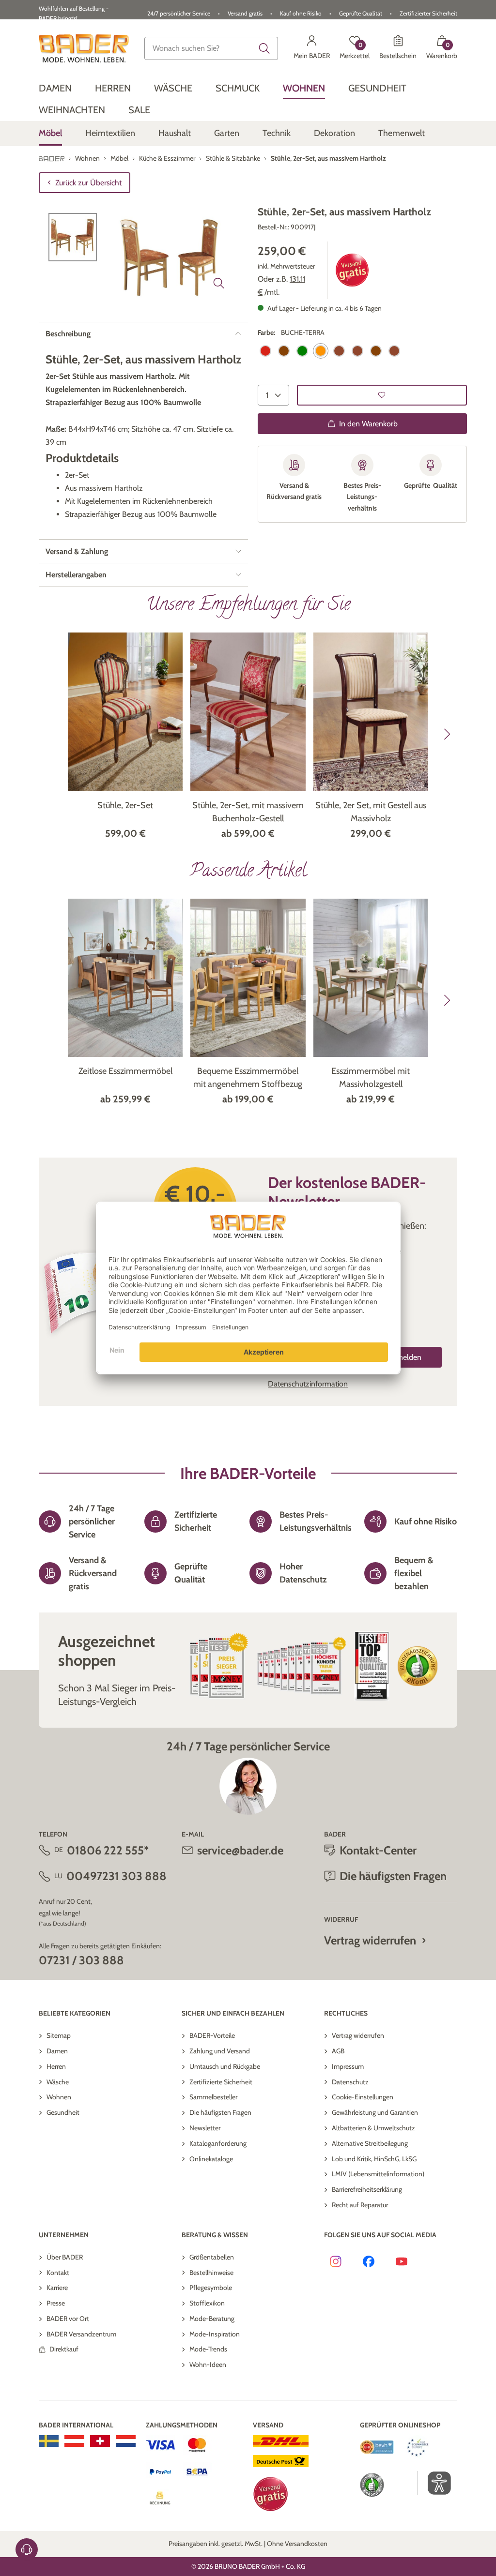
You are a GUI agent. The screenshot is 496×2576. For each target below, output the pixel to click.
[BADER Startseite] (84, 48)
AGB (338, 2051)
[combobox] (211, 48)
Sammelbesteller (213, 2097)
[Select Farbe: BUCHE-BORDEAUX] (265, 351)
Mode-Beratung (212, 2319)
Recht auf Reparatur (360, 2205)
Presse (56, 2303)
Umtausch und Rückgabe (225, 2066)
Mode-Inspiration (215, 2334)
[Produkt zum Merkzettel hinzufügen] (382, 395)
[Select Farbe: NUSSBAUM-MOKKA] (376, 351)
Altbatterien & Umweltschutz (373, 2128)
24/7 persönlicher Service (179, 13)
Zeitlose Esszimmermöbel (125, 1071)
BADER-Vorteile (212, 2035)
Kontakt (58, 2273)
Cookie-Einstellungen (363, 2097)
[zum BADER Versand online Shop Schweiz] (100, 2441)
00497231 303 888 (116, 1876)
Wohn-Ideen (208, 2365)
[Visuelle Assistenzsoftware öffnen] (434, 2483)
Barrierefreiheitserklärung (367, 2189)
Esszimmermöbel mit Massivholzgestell (371, 1077)
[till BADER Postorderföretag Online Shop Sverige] (49, 2441)
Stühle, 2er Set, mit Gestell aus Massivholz (371, 812)
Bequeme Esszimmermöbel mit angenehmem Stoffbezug (248, 1077)
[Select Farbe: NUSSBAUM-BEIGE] (339, 351)
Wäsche (58, 2082)
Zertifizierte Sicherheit (221, 2082)
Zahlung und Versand (220, 2051)
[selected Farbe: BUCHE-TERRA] (321, 351)
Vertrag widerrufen (370, 1940)
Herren (56, 2066)
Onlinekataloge (211, 2159)
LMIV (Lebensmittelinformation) (378, 2174)
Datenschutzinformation (308, 1384)
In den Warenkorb (368, 424)
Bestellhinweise (211, 2273)
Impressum (348, 2066)
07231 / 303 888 (81, 1960)
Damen (57, 2051)
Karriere (57, 2288)
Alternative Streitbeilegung (370, 2143)
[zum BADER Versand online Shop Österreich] (74, 2441)
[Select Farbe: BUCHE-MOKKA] (284, 351)
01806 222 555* (108, 1850)
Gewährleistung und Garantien (375, 2112)
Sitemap (59, 2035)
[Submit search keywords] (264, 48)
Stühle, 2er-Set (125, 805)
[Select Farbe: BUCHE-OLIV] (302, 351)
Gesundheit (63, 2112)
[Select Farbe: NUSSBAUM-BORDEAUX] (357, 351)
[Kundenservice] (27, 2549)
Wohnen (59, 2097)
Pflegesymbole (211, 2288)
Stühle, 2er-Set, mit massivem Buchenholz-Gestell (248, 812)
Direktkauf (64, 2349)
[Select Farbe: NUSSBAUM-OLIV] (394, 351)
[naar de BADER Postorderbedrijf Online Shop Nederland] (126, 2441)
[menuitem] (55, 88)
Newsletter (205, 2128)
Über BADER (65, 2257)
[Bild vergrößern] (219, 283)
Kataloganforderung (218, 2143)
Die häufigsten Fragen (220, 2112)
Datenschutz (350, 2082)
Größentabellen (212, 2257)
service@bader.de (240, 1850)
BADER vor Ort (68, 2319)
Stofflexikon (207, 2303)
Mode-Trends (208, 2349)
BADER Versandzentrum (81, 2334)
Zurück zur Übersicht (88, 183)
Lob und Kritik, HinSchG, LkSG (374, 2159)
